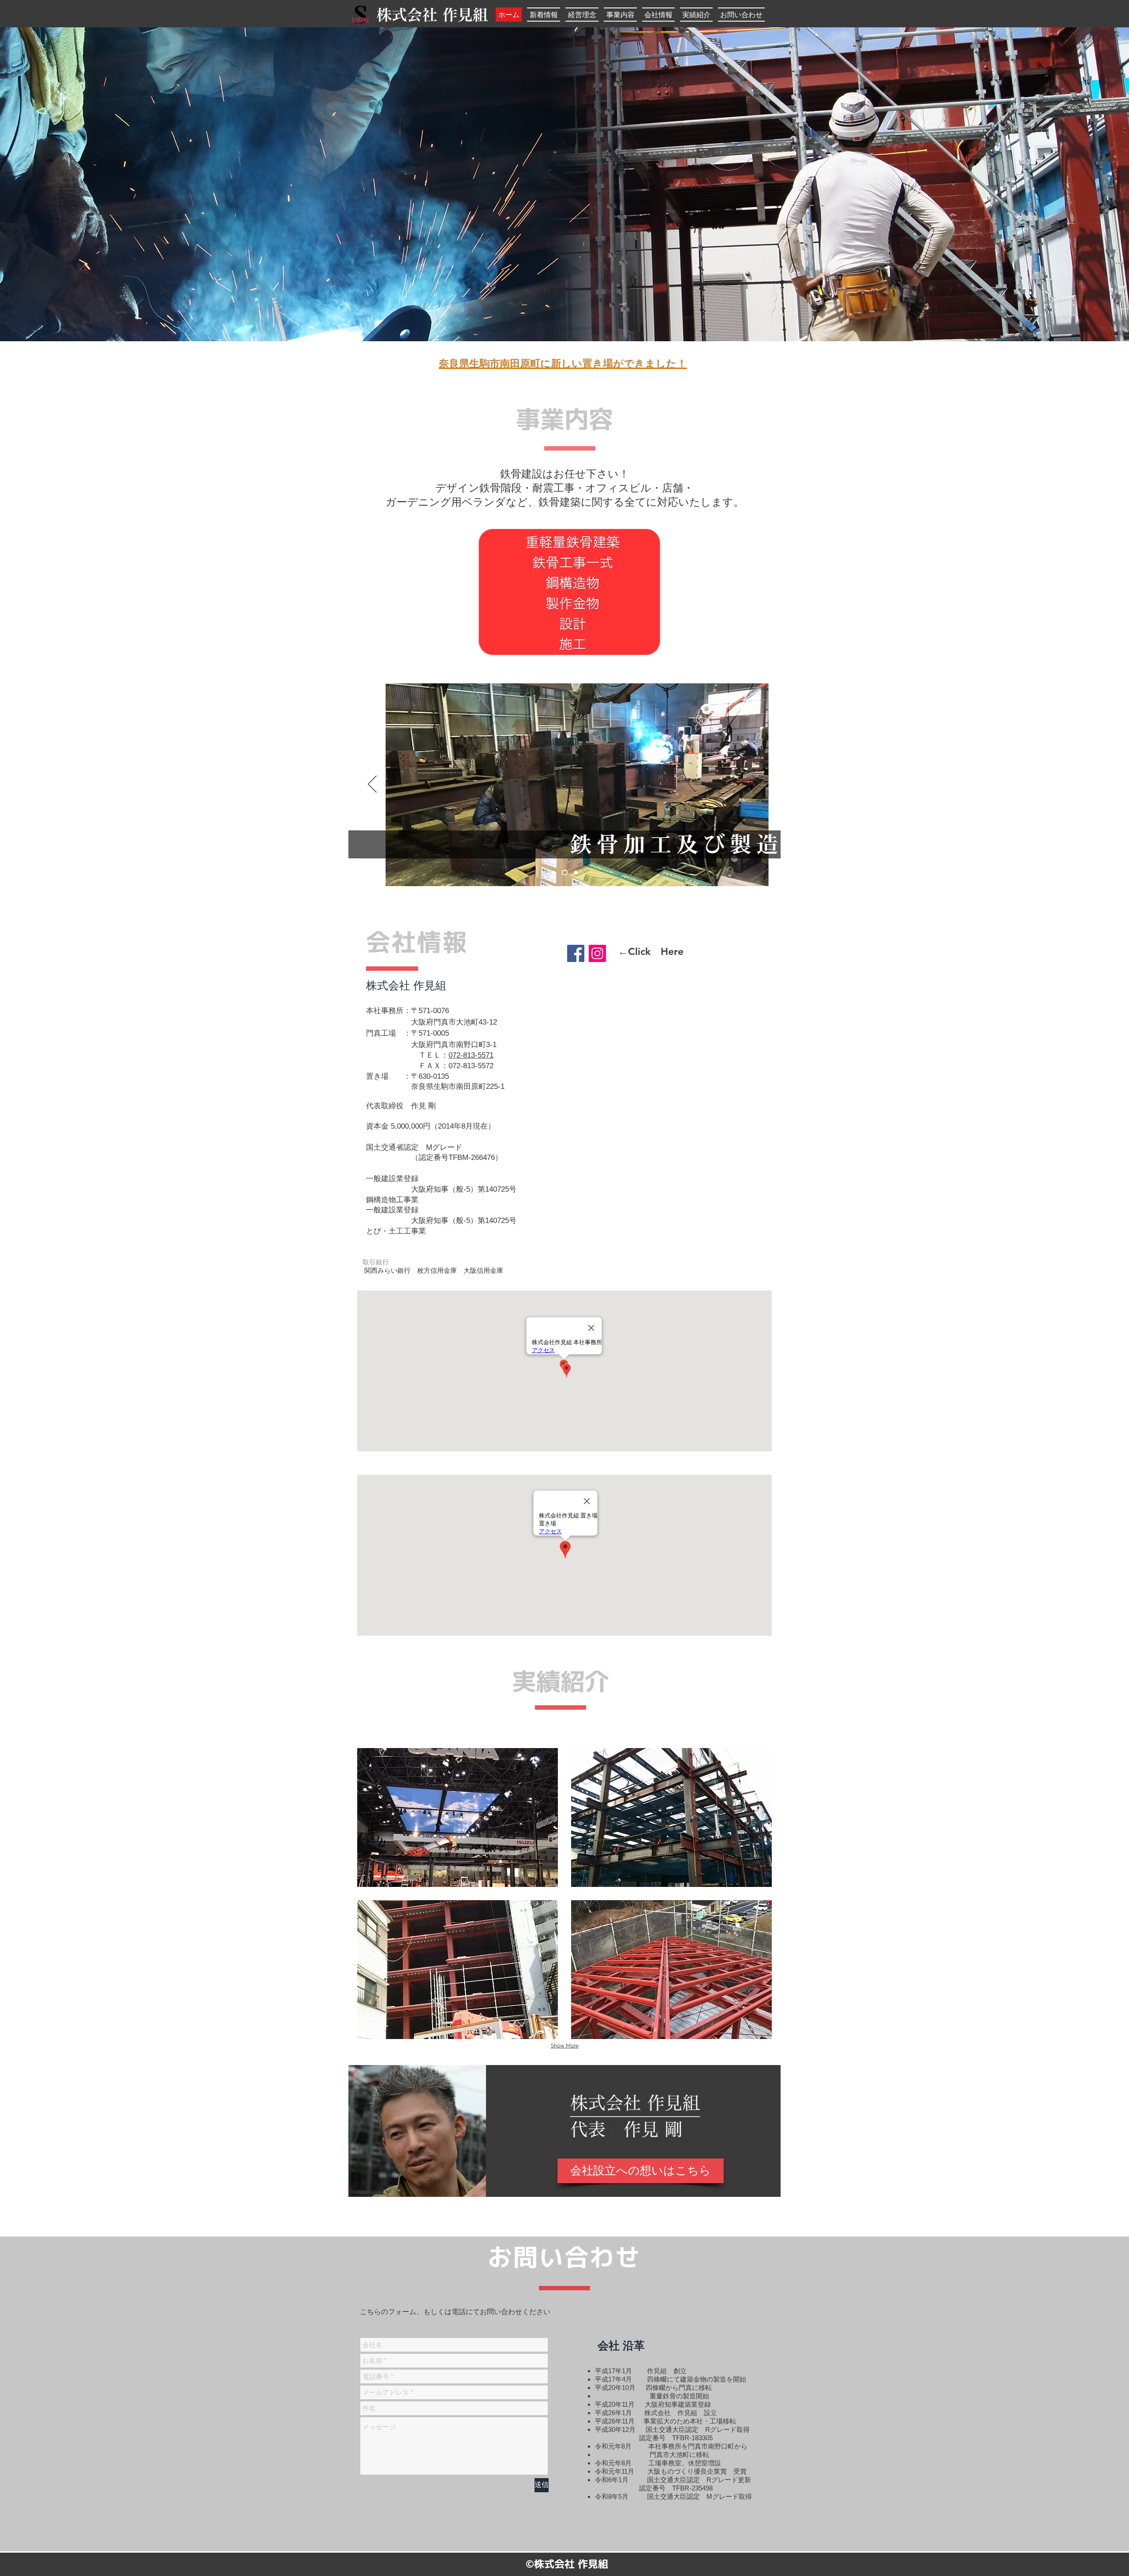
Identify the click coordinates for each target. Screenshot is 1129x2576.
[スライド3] (575, 873)
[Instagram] (597, 953)
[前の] (372, 785)
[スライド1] (553, 872)
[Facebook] (576, 953)
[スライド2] (564, 872)
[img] (458, 1817)
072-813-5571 (471, 1055)
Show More (565, 2046)
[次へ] (757, 785)
